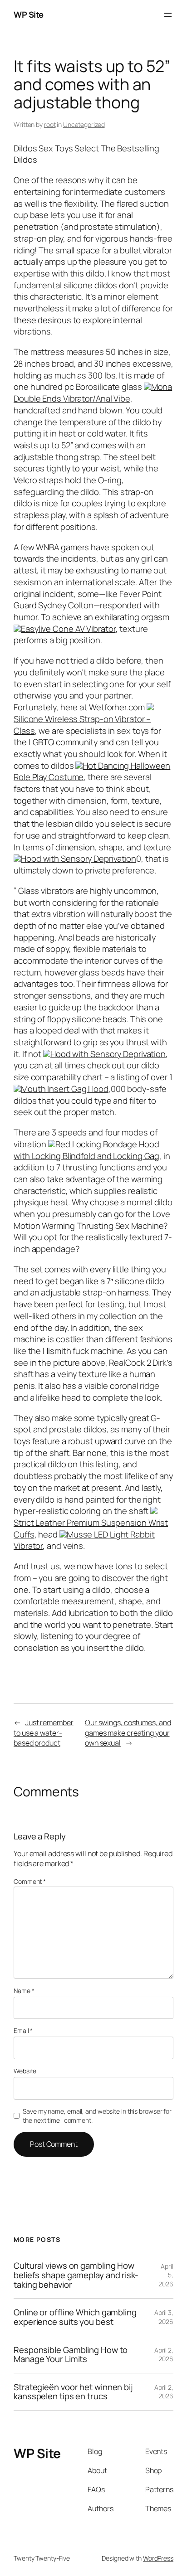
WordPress (158, 2558)
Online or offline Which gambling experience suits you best (75, 2317)
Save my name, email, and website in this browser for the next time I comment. (97, 2116)
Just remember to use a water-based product (44, 1733)
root (50, 124)
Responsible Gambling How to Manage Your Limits (71, 2355)
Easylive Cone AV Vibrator (68, 629)
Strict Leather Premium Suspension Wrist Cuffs (91, 1528)
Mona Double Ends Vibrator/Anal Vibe (93, 393)
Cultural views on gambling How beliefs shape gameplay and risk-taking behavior (76, 2275)
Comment (30, 1881)
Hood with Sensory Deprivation (79, 859)
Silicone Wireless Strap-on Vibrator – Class (82, 725)
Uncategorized (84, 124)
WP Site (29, 15)
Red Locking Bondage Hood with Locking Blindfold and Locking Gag (86, 1150)
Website (25, 2071)
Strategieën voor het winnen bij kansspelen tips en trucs (73, 2392)
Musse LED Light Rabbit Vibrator (84, 1540)
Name (24, 1991)
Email (23, 2030)
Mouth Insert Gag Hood (65, 1089)
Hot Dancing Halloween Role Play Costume (92, 771)
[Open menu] (168, 15)
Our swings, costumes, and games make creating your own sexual (128, 1733)
